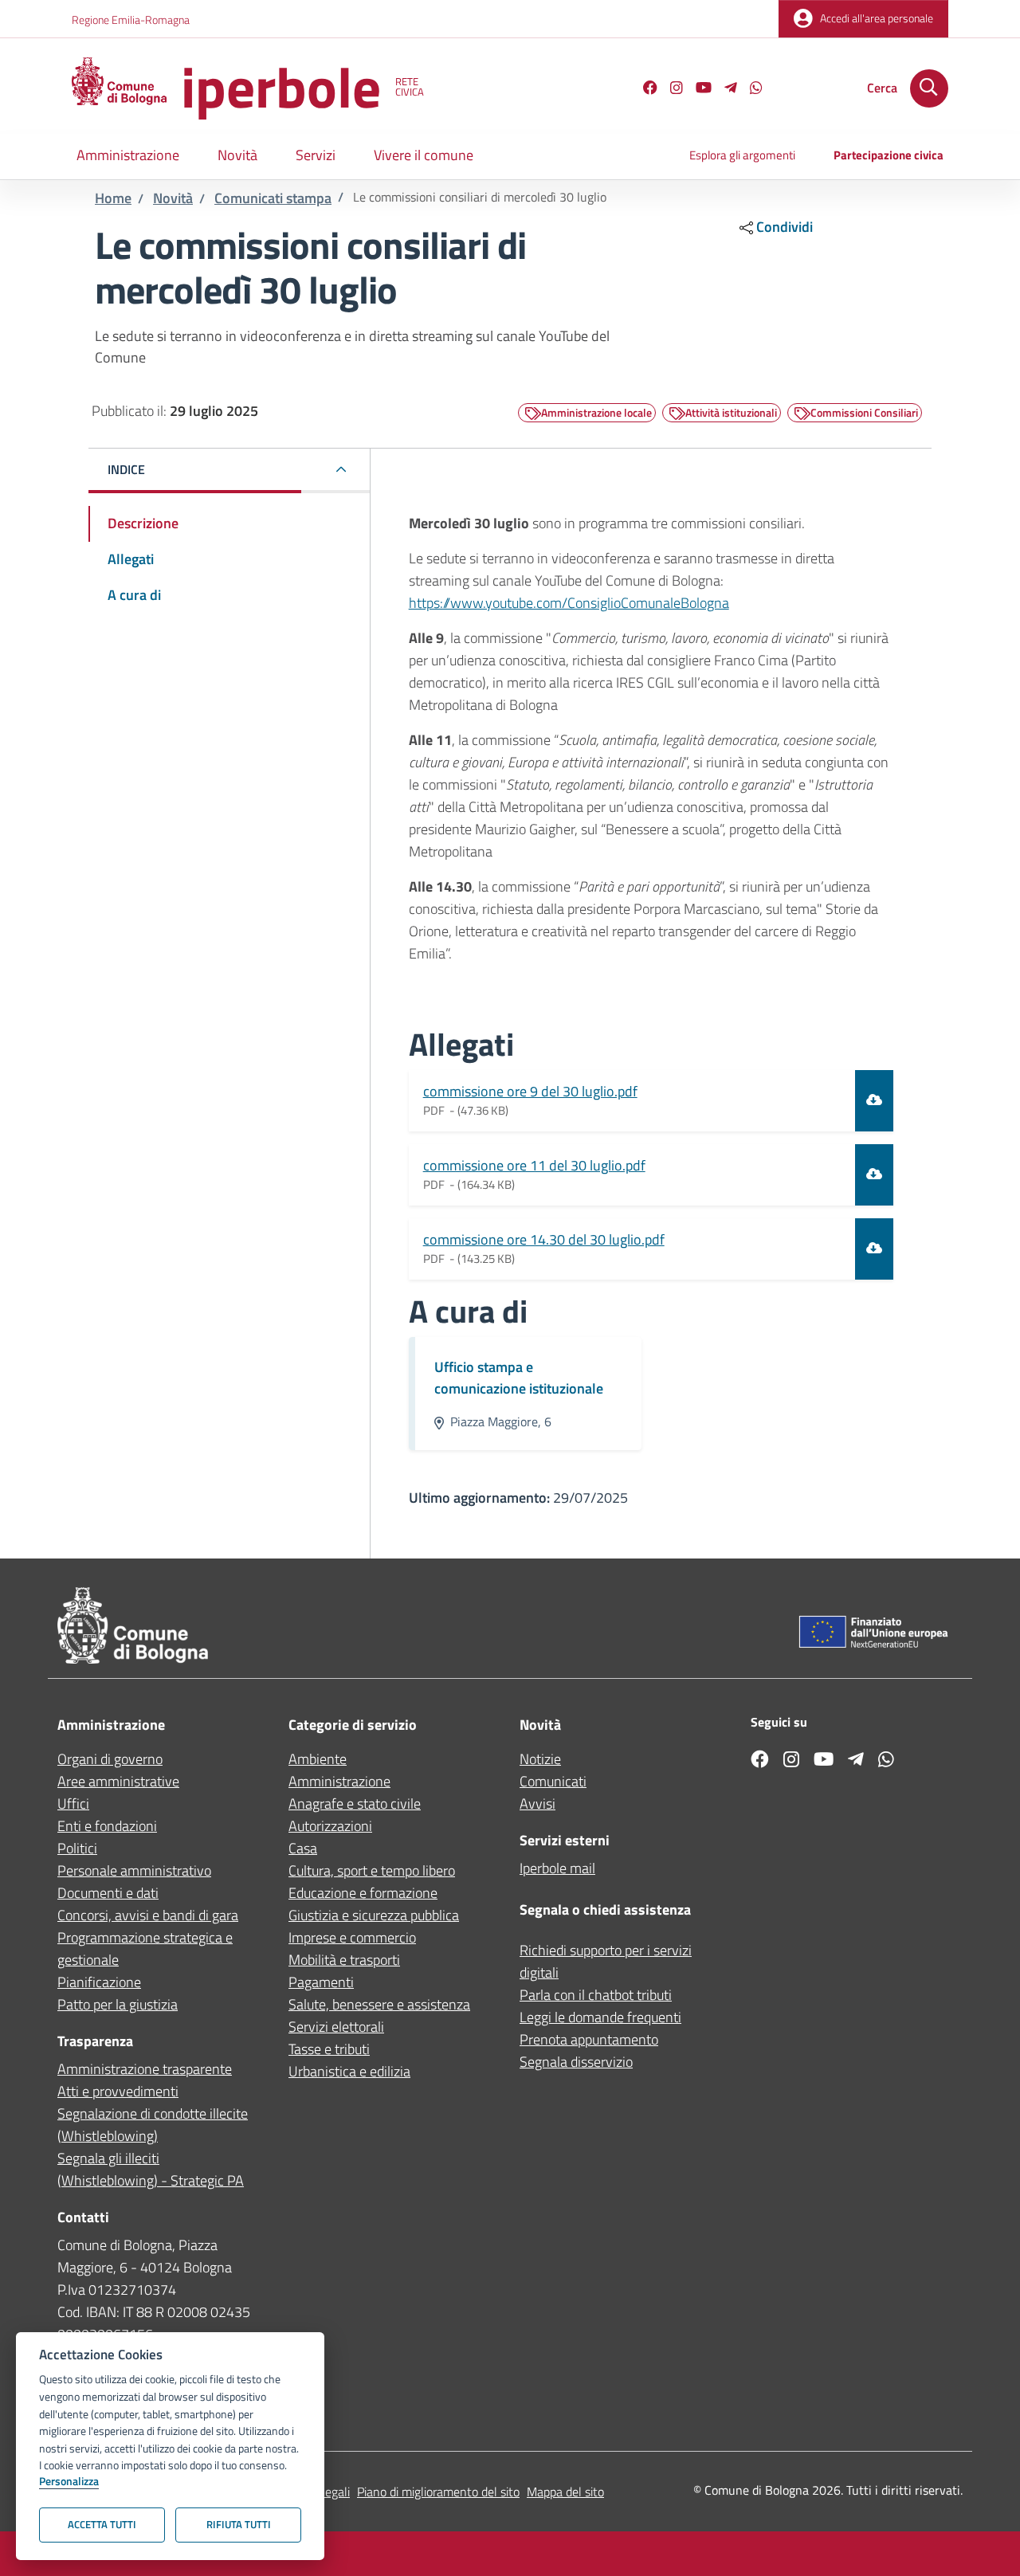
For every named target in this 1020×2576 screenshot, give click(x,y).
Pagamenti (321, 1982)
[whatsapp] (750, 90)
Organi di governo (110, 1759)
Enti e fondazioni (107, 1826)
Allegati (131, 559)
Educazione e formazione (363, 1893)
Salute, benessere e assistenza (379, 2004)
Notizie (540, 1759)
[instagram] (670, 90)
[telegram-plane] (724, 90)
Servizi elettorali (336, 2027)
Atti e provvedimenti (118, 2091)
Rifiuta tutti (239, 2524)
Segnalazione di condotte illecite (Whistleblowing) (153, 2125)
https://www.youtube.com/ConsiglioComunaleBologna (569, 603)
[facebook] (644, 90)
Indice (126, 469)
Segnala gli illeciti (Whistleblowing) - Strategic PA (151, 2169)
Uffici (73, 1804)
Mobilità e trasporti (344, 1960)
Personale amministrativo (134, 1870)
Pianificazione (99, 1982)
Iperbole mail (557, 1868)
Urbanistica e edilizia (349, 2071)
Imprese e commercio (352, 1937)
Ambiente (318, 1759)
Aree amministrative (118, 1781)
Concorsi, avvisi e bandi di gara (148, 1915)
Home (113, 198)
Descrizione (143, 523)
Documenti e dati (108, 1893)
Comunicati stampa (273, 198)
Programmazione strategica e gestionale (145, 1949)
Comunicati (553, 1781)
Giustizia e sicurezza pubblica (374, 1915)
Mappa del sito (565, 2492)
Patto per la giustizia (118, 2004)
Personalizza (69, 2482)
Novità (173, 198)
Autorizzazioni (330, 1826)
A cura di (134, 595)
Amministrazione (339, 1781)
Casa (303, 1848)
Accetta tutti (102, 2524)
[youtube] (697, 90)
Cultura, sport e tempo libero (372, 1870)
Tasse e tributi (329, 2049)
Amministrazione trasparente (145, 2069)
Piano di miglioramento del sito (438, 2492)
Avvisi (537, 1804)
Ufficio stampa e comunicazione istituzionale (519, 1378)
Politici (77, 1848)
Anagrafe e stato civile (355, 1804)
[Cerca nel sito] (929, 88)
